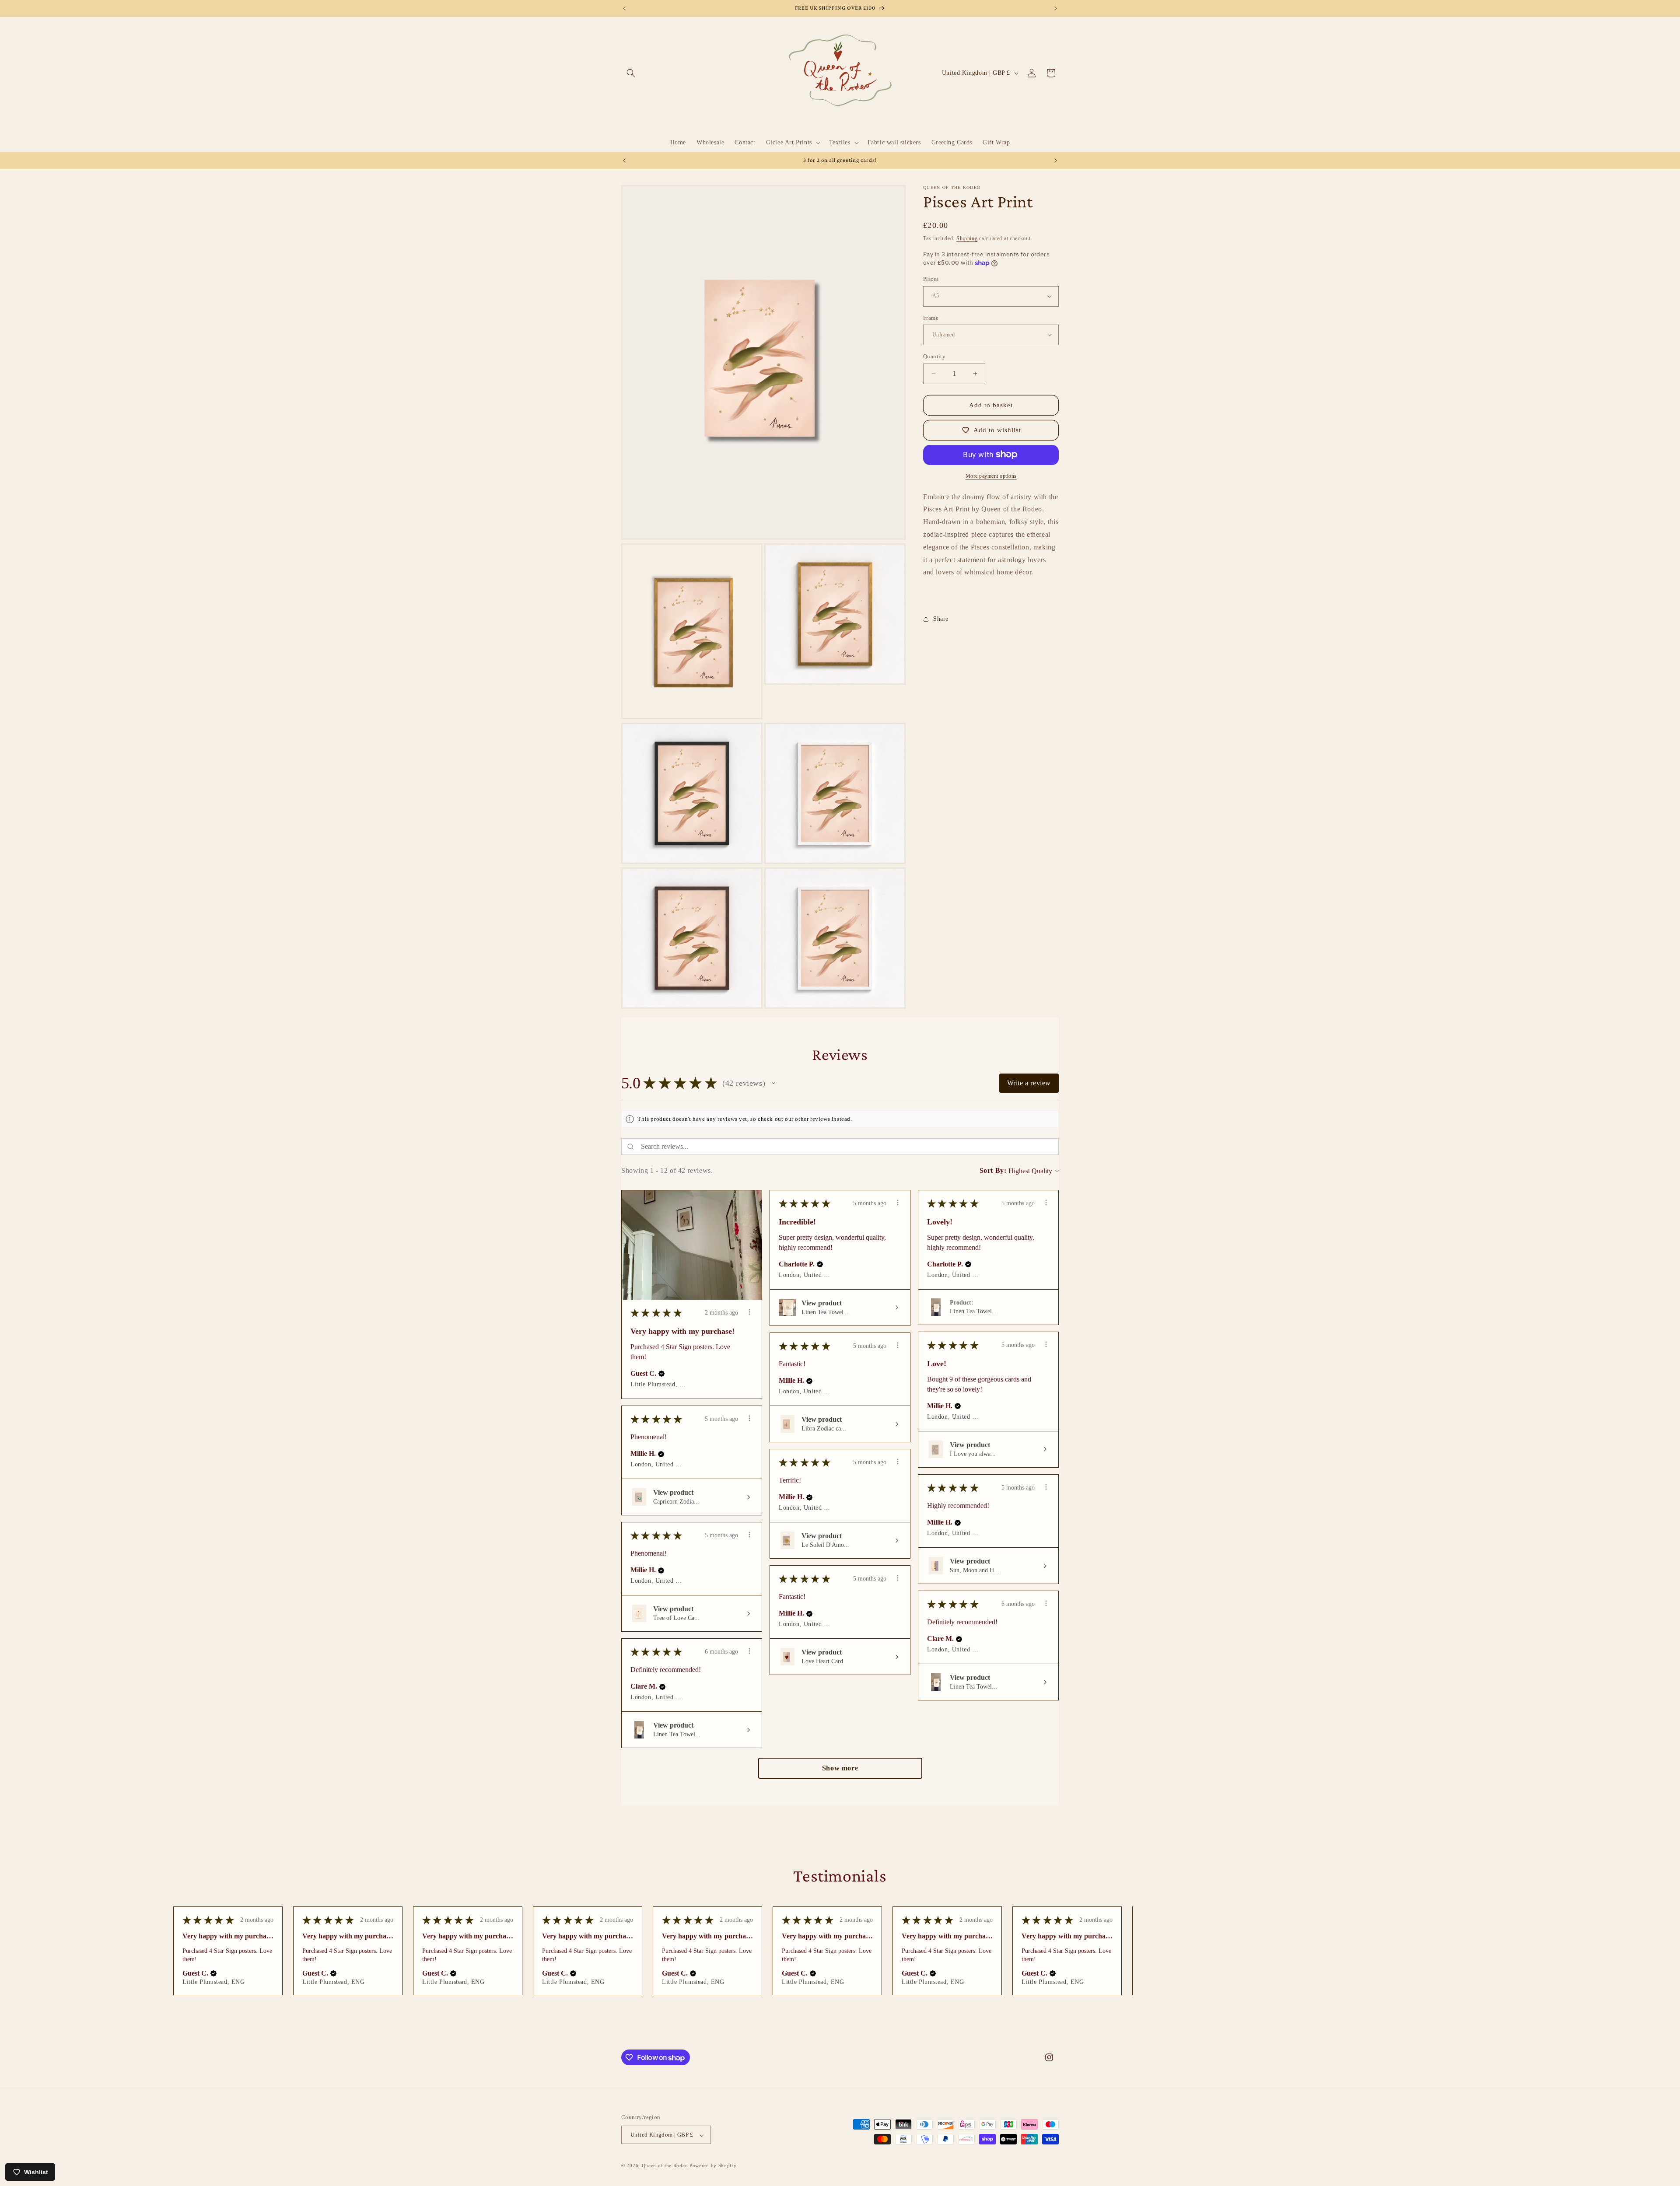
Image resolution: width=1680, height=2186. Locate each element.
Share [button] (941, 619)
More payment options (991, 476)
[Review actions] (749, 1312)
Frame (931, 317)
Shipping (967, 238)
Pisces (931, 279)
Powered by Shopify (713, 2166)
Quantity (934, 356)
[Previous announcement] (624, 8)
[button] (631, 73)
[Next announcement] (1056, 8)
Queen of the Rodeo (665, 2166)
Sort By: (993, 1170)
